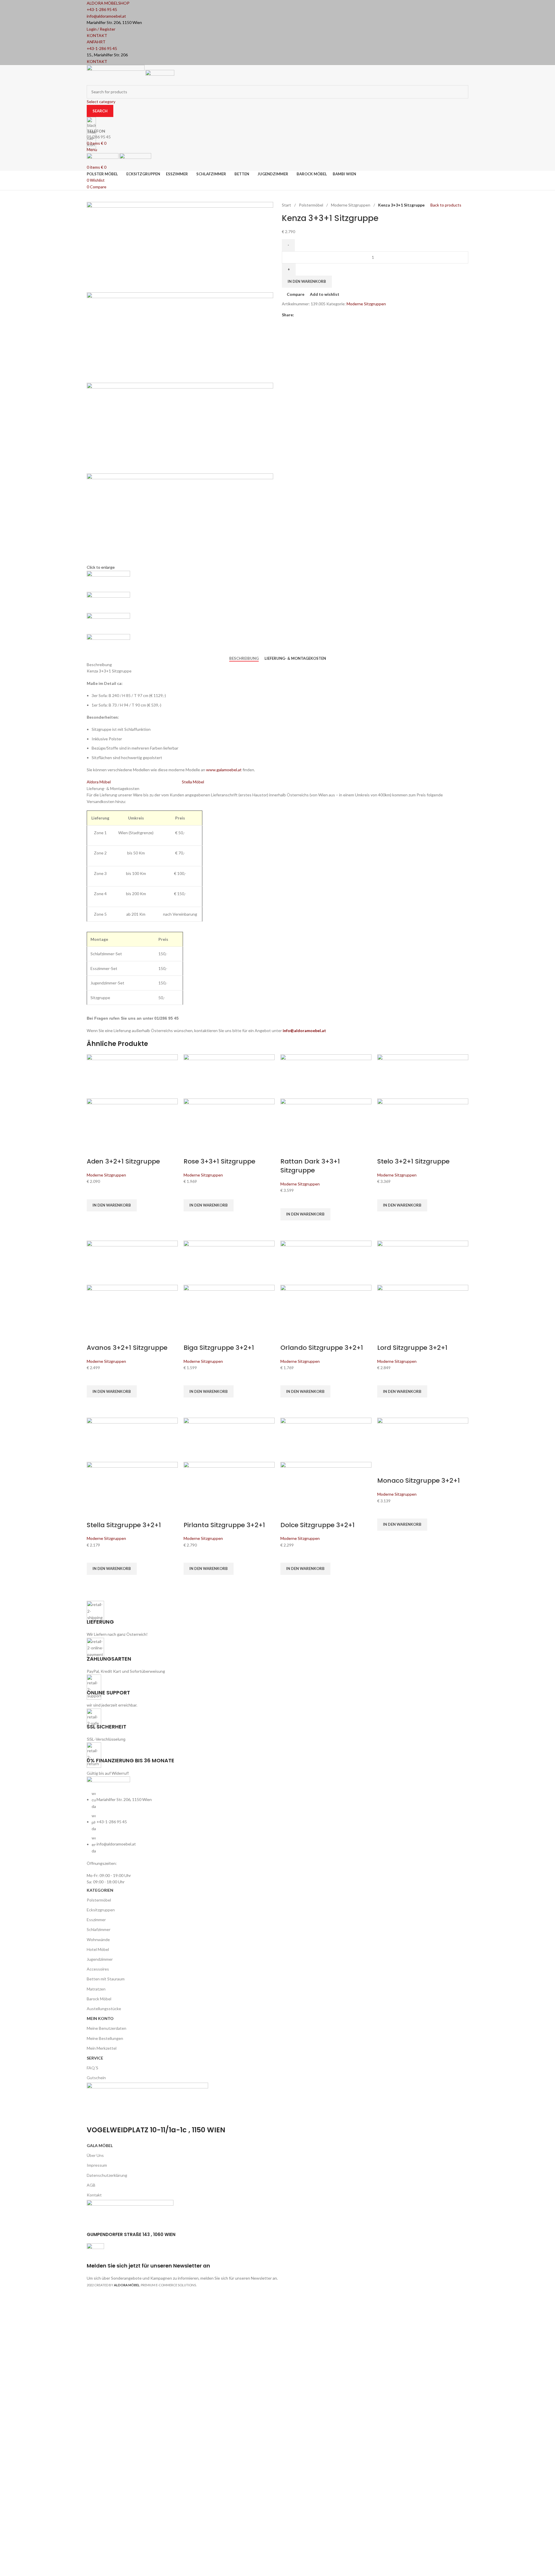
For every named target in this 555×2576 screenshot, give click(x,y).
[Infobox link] (277, 1147)
